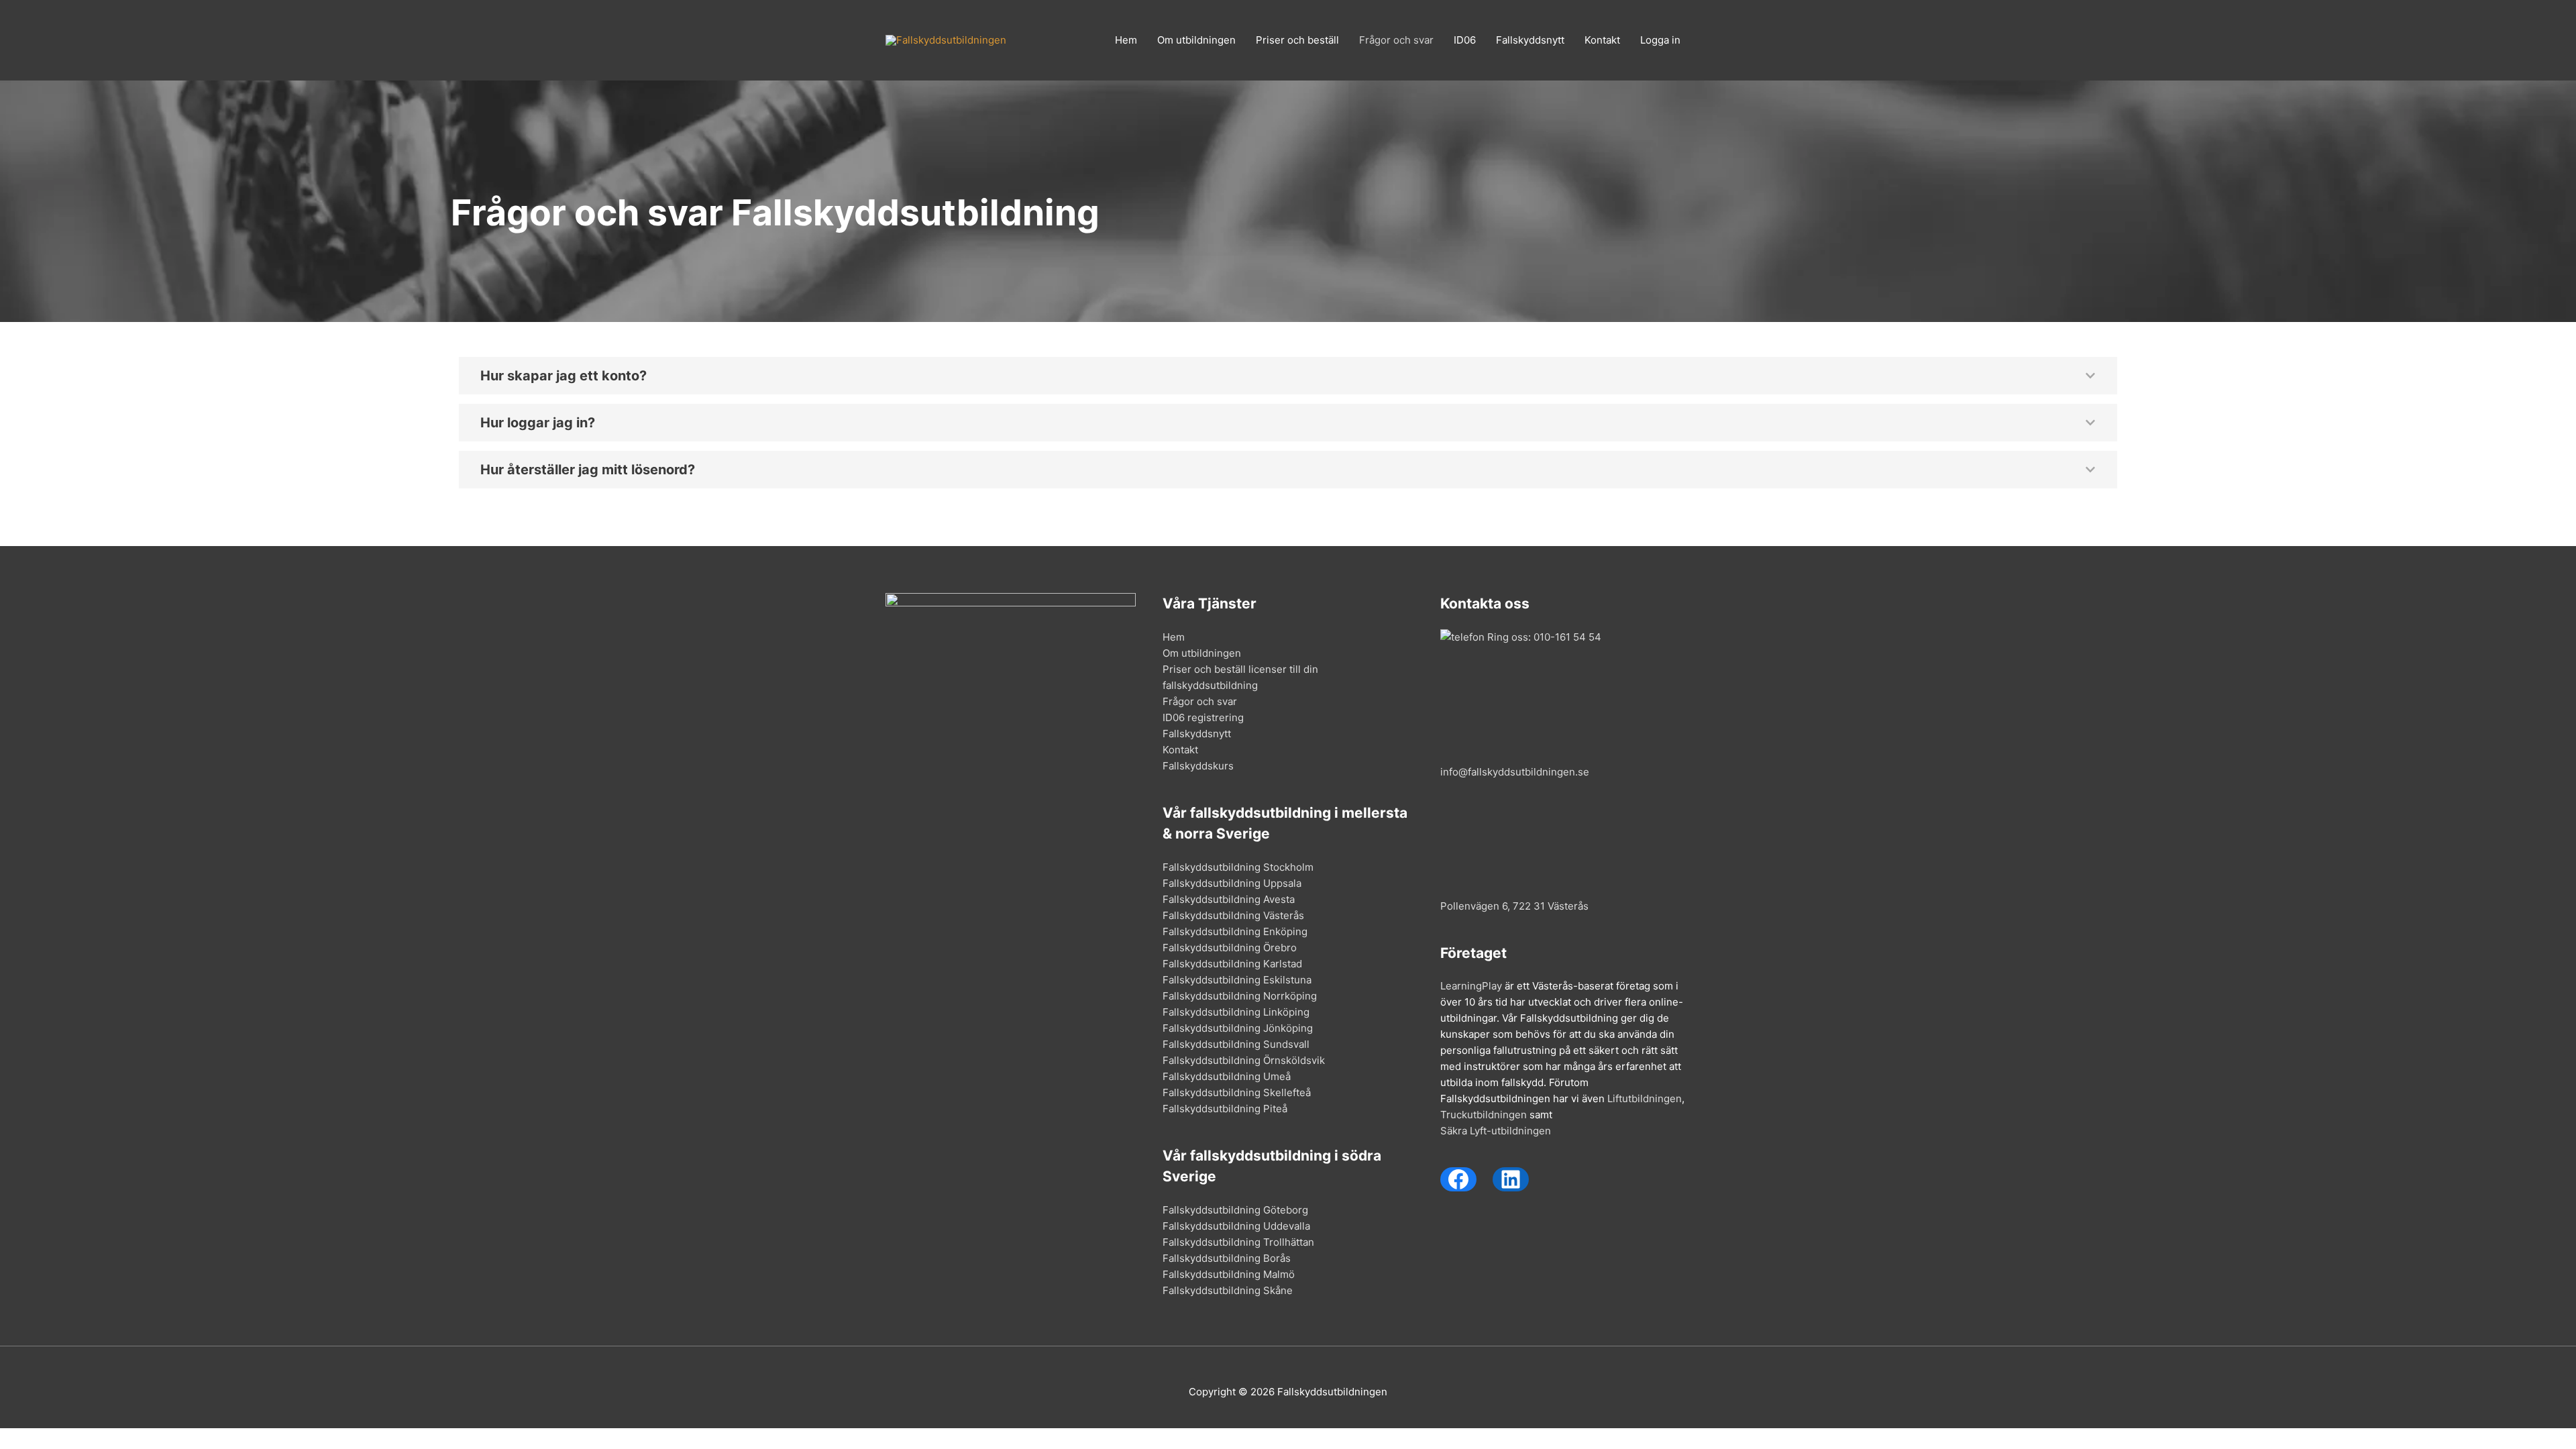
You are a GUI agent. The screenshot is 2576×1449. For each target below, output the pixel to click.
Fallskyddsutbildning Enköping (1235, 931)
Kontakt (1602, 40)
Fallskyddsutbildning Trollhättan (1238, 1242)
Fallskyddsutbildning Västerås (1233, 915)
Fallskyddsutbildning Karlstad (1232, 964)
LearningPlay (1471, 986)
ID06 (1465, 40)
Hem (1126, 40)
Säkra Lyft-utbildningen (1496, 1131)
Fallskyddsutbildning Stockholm (1238, 867)
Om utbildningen (1196, 40)
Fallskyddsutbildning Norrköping (1240, 996)
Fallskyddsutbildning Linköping (1236, 1012)
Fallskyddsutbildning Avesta (1229, 899)
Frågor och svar (1396, 40)
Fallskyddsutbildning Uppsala (1232, 883)
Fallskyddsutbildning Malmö (1229, 1274)
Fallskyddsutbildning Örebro (1230, 948)
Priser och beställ (1297, 40)
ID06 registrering (1203, 717)
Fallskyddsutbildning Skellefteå (1237, 1092)
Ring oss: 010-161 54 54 (1543, 637)
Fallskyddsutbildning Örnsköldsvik (1244, 1060)
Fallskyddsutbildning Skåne (1228, 1290)
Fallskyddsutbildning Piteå (1225, 1109)
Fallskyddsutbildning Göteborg (1235, 1210)
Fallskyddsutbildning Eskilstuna (1237, 980)
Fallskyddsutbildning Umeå (1227, 1076)
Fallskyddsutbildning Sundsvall (1236, 1044)
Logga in (1660, 40)
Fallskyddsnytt (1530, 40)
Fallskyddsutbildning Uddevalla (1236, 1226)
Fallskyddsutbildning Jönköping (1238, 1028)
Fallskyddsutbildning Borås (1227, 1258)
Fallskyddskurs (1198, 766)
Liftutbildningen (1645, 1098)
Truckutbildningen (1484, 1115)
